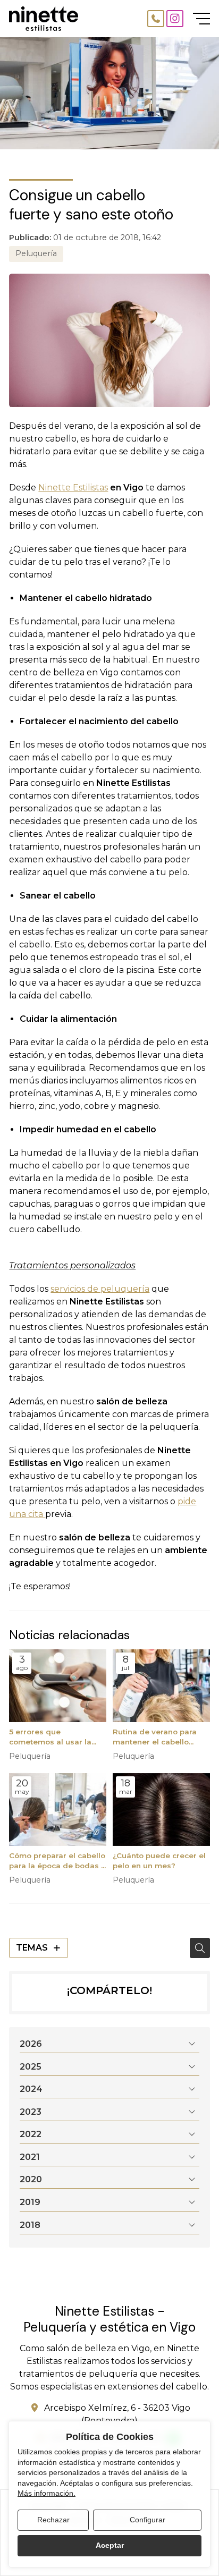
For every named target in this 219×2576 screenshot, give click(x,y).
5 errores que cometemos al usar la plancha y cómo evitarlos (57, 1737)
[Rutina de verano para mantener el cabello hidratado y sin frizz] (161, 1686)
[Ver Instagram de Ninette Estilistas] (175, 19)
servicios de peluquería (100, 1289)
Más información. (47, 2493)
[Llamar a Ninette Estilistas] (156, 19)
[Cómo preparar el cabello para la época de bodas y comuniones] (58, 1810)
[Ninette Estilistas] (44, 19)
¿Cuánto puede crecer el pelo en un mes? (159, 1861)
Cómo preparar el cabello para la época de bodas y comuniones (57, 1861)
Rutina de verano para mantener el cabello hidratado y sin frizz (155, 1737)
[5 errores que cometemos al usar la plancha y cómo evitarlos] (58, 1686)
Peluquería (36, 253)
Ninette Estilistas (73, 488)
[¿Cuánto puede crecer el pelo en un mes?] (161, 1810)
